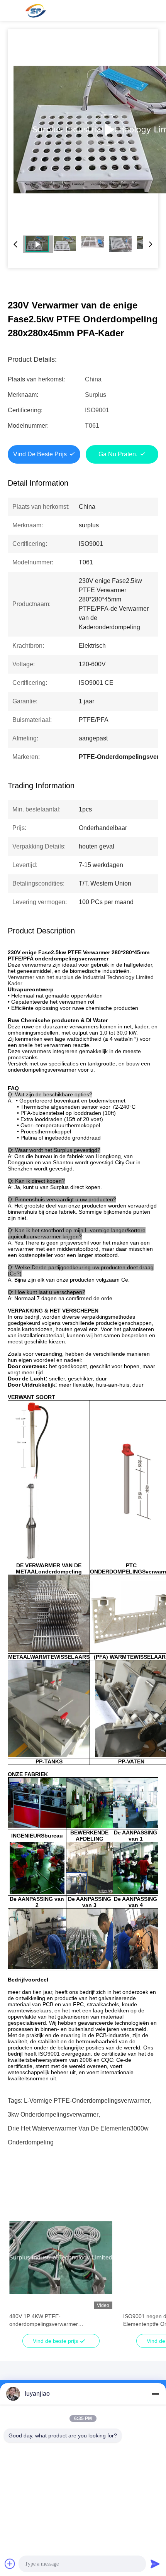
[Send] (155, 2564)
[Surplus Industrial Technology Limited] (35, 10)
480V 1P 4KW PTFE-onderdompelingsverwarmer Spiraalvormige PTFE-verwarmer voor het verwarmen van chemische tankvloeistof (60, 2320)
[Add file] (10, 2564)
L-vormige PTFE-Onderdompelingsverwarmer (87, 2101)
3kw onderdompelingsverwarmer (53, 2114)
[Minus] (155, 2394)
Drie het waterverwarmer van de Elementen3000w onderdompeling (78, 2130)
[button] (19, 2271)
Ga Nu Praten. (118, 454)
